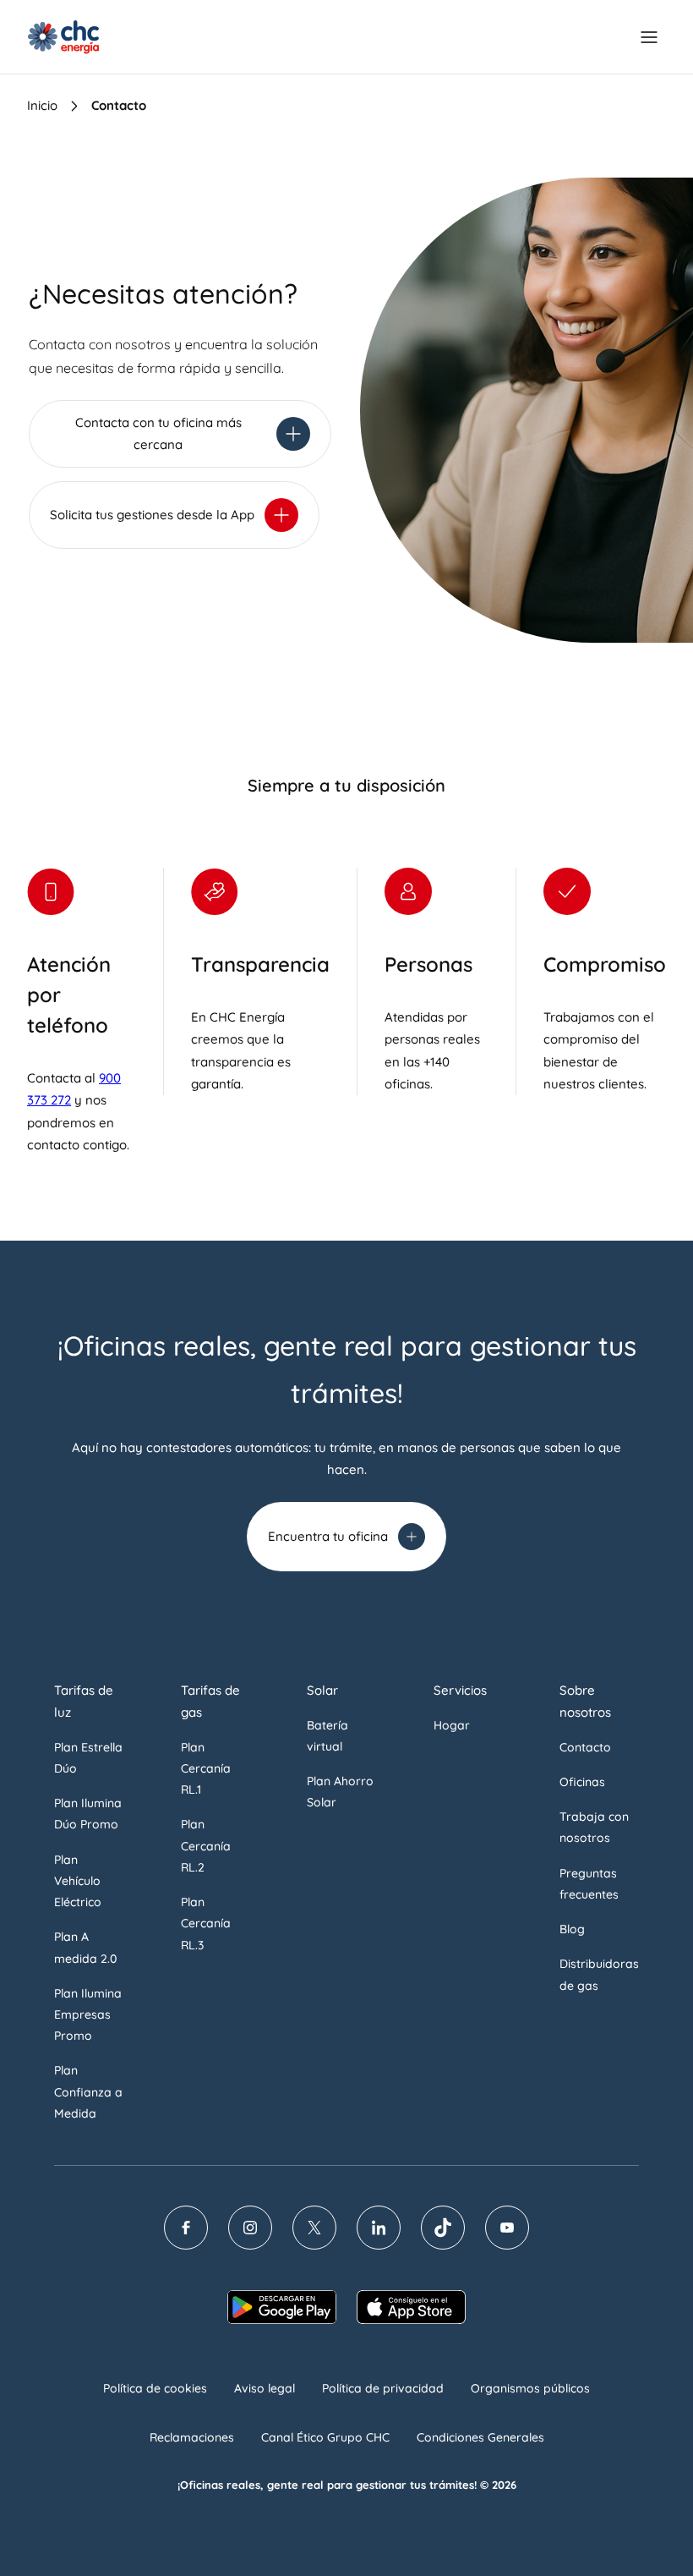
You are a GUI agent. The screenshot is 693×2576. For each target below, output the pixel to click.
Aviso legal (265, 2388)
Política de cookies (155, 2388)
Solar (322, 1690)
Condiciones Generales (480, 2437)
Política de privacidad (383, 2388)
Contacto (585, 1747)
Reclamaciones (192, 2437)
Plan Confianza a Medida (88, 2091)
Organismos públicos (530, 2388)
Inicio (42, 105)
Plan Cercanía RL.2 (206, 1845)
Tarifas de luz (84, 1701)
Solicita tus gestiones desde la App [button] (152, 515)
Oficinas (582, 1782)
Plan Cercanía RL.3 (206, 1923)
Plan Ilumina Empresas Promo (88, 2014)
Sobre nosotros (585, 1701)
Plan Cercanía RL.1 (206, 1768)
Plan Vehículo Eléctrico (78, 1881)
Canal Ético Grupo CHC (325, 2437)
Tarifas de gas (210, 1701)
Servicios (460, 1690)
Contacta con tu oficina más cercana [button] (158, 433)
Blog (572, 1929)
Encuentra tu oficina (328, 1536)
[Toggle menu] (649, 37)
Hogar (452, 1725)
